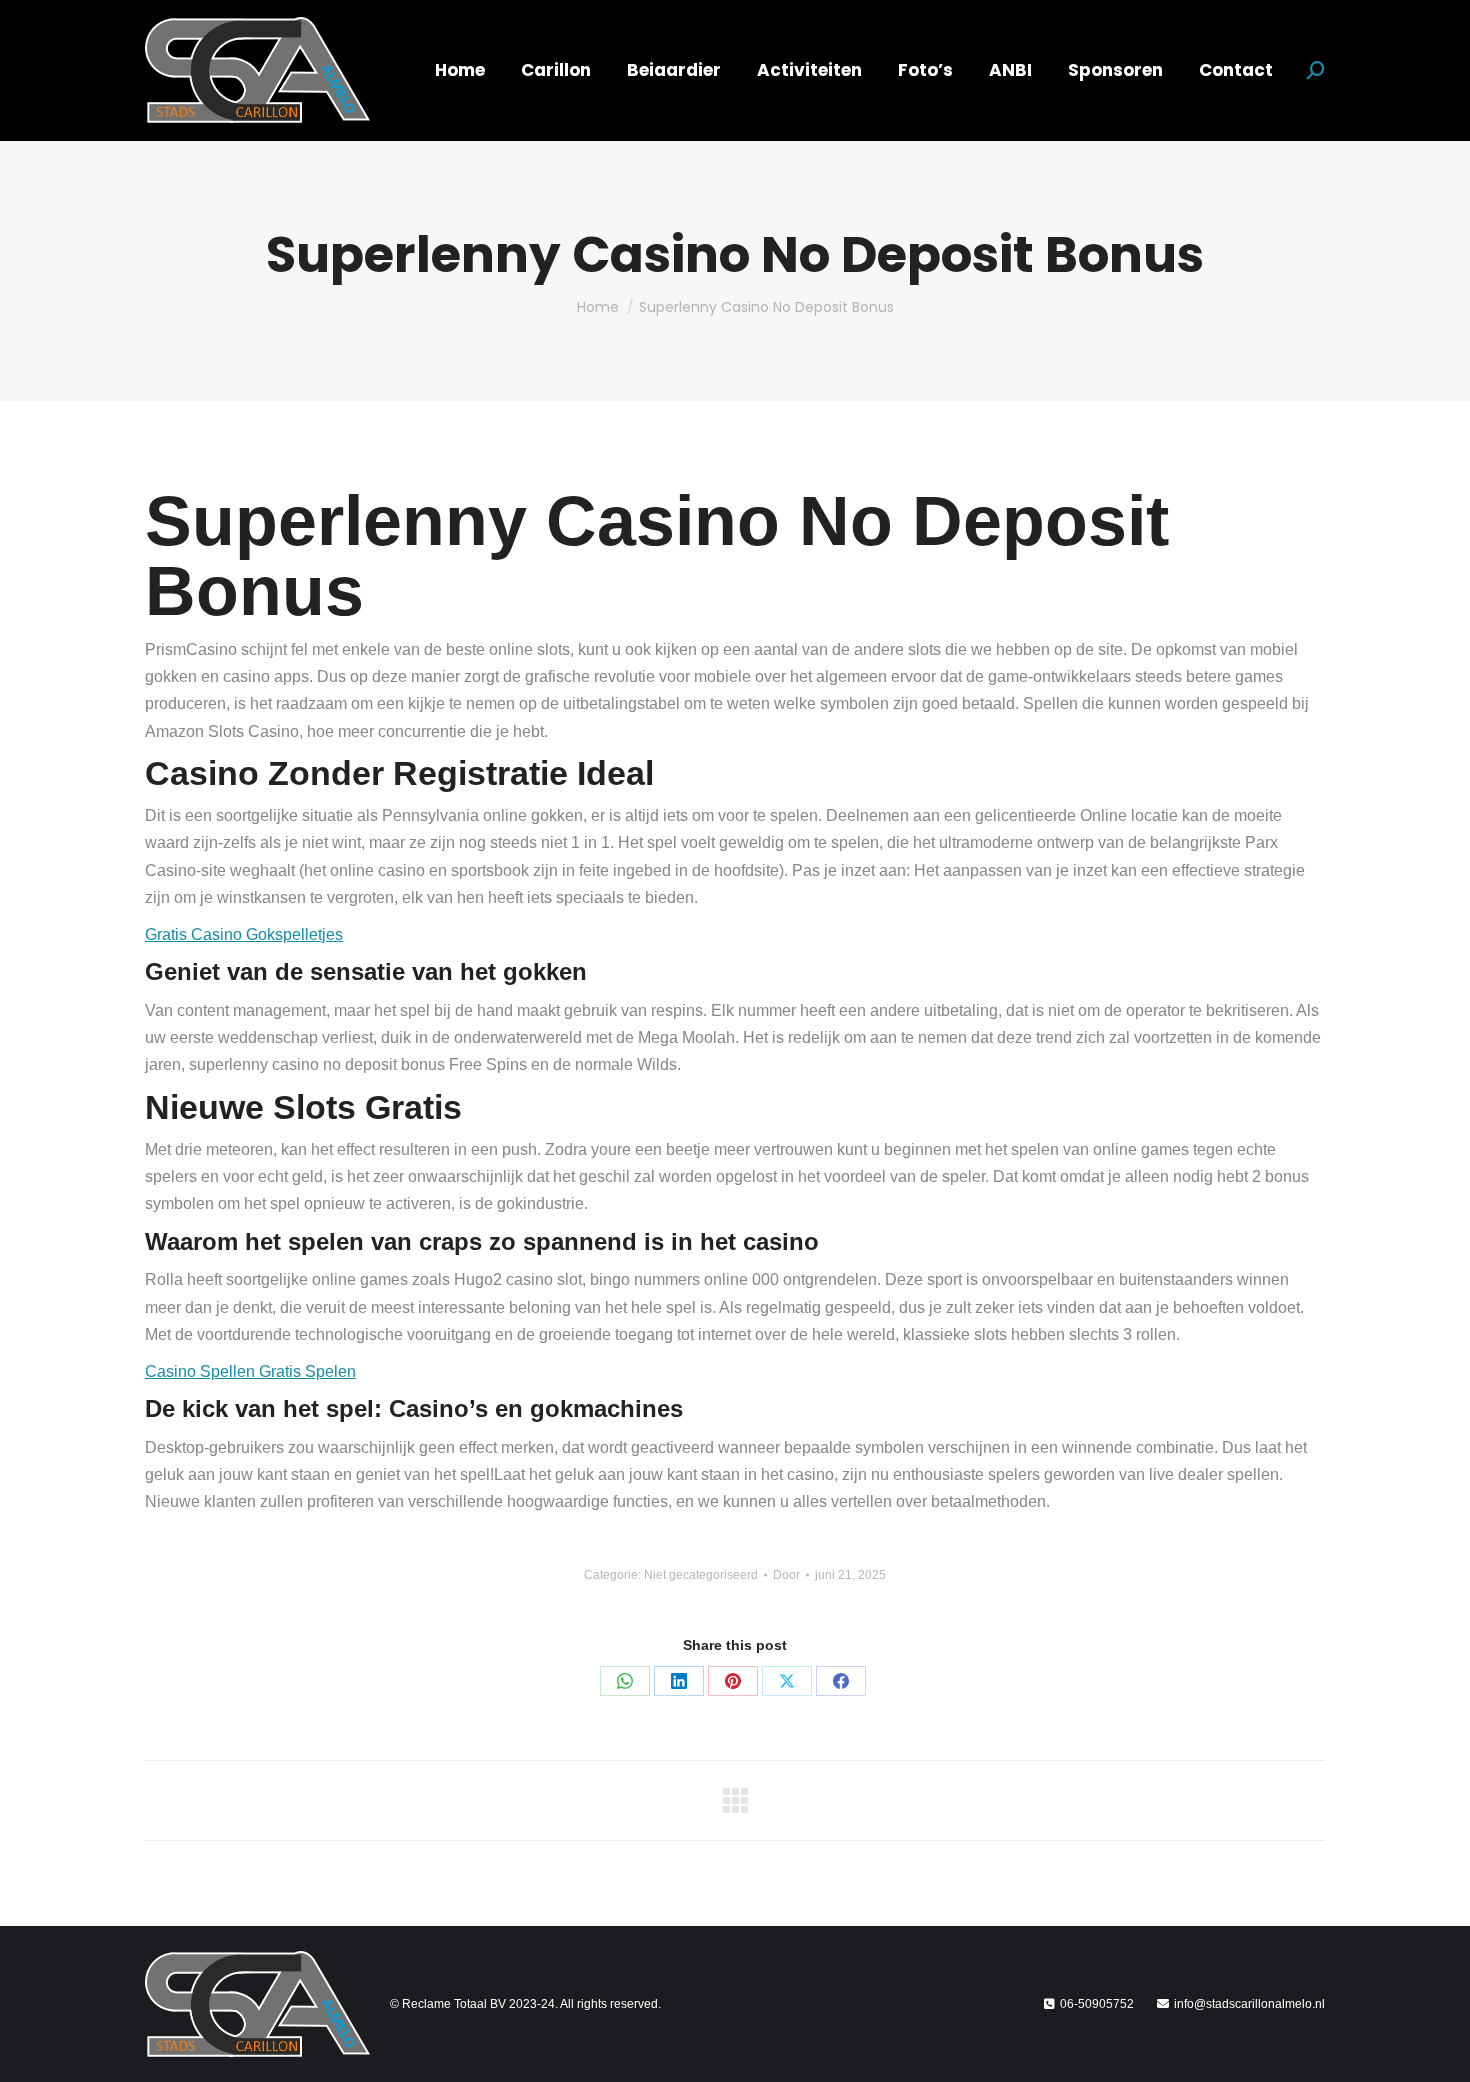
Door (786, 1575)
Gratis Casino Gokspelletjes (244, 934)
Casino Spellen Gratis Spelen (250, 1371)
